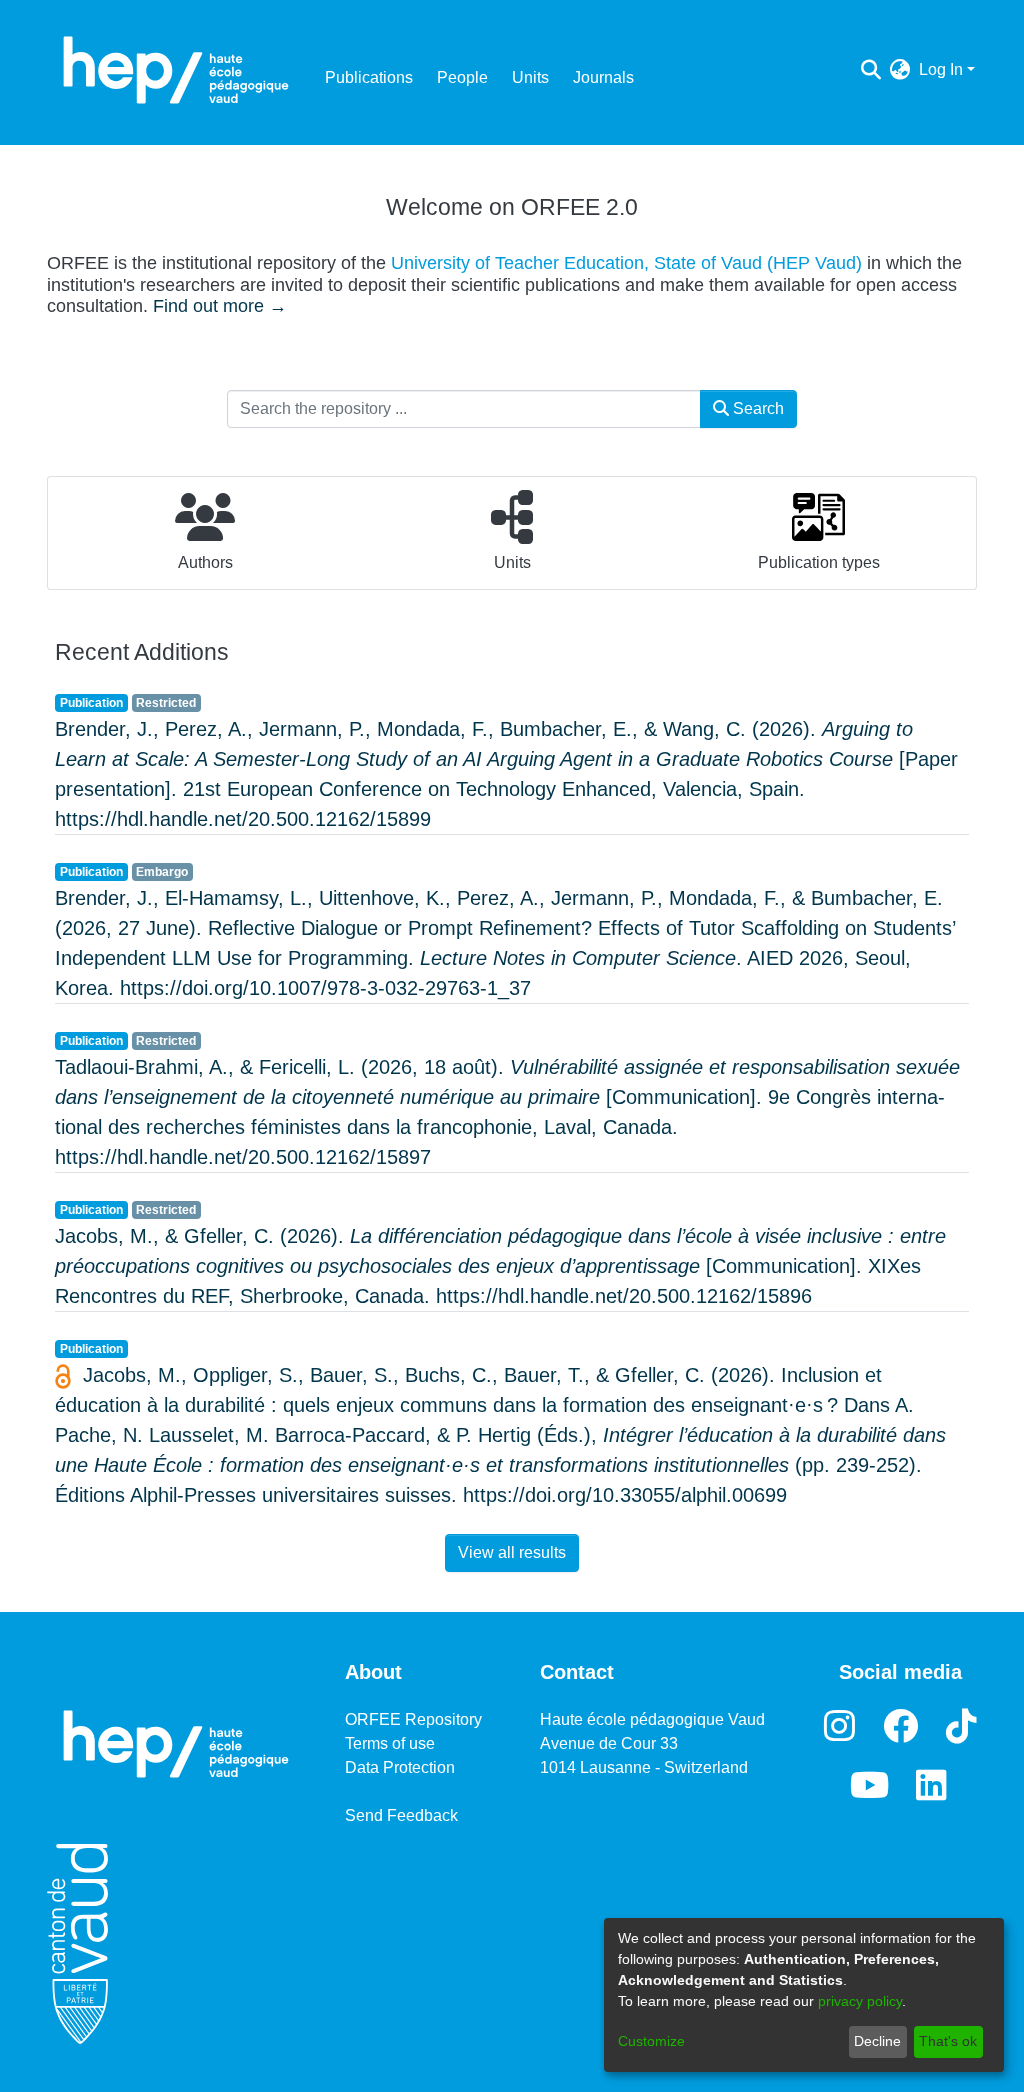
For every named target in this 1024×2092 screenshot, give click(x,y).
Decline (877, 2041)
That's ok (948, 2041)
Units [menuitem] (530, 77)
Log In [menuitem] (941, 69)
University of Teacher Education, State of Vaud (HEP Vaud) (626, 263)
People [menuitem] (462, 77)
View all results (512, 1552)
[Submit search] (871, 70)
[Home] (176, 70)
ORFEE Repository (413, 1719)
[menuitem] (900, 70)
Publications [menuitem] (369, 77)
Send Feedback (401, 1815)
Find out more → (220, 306)
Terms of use (390, 1743)
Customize (651, 2041)
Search (756, 408)
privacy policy (860, 2001)
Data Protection (400, 1767)
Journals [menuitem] (603, 77)
